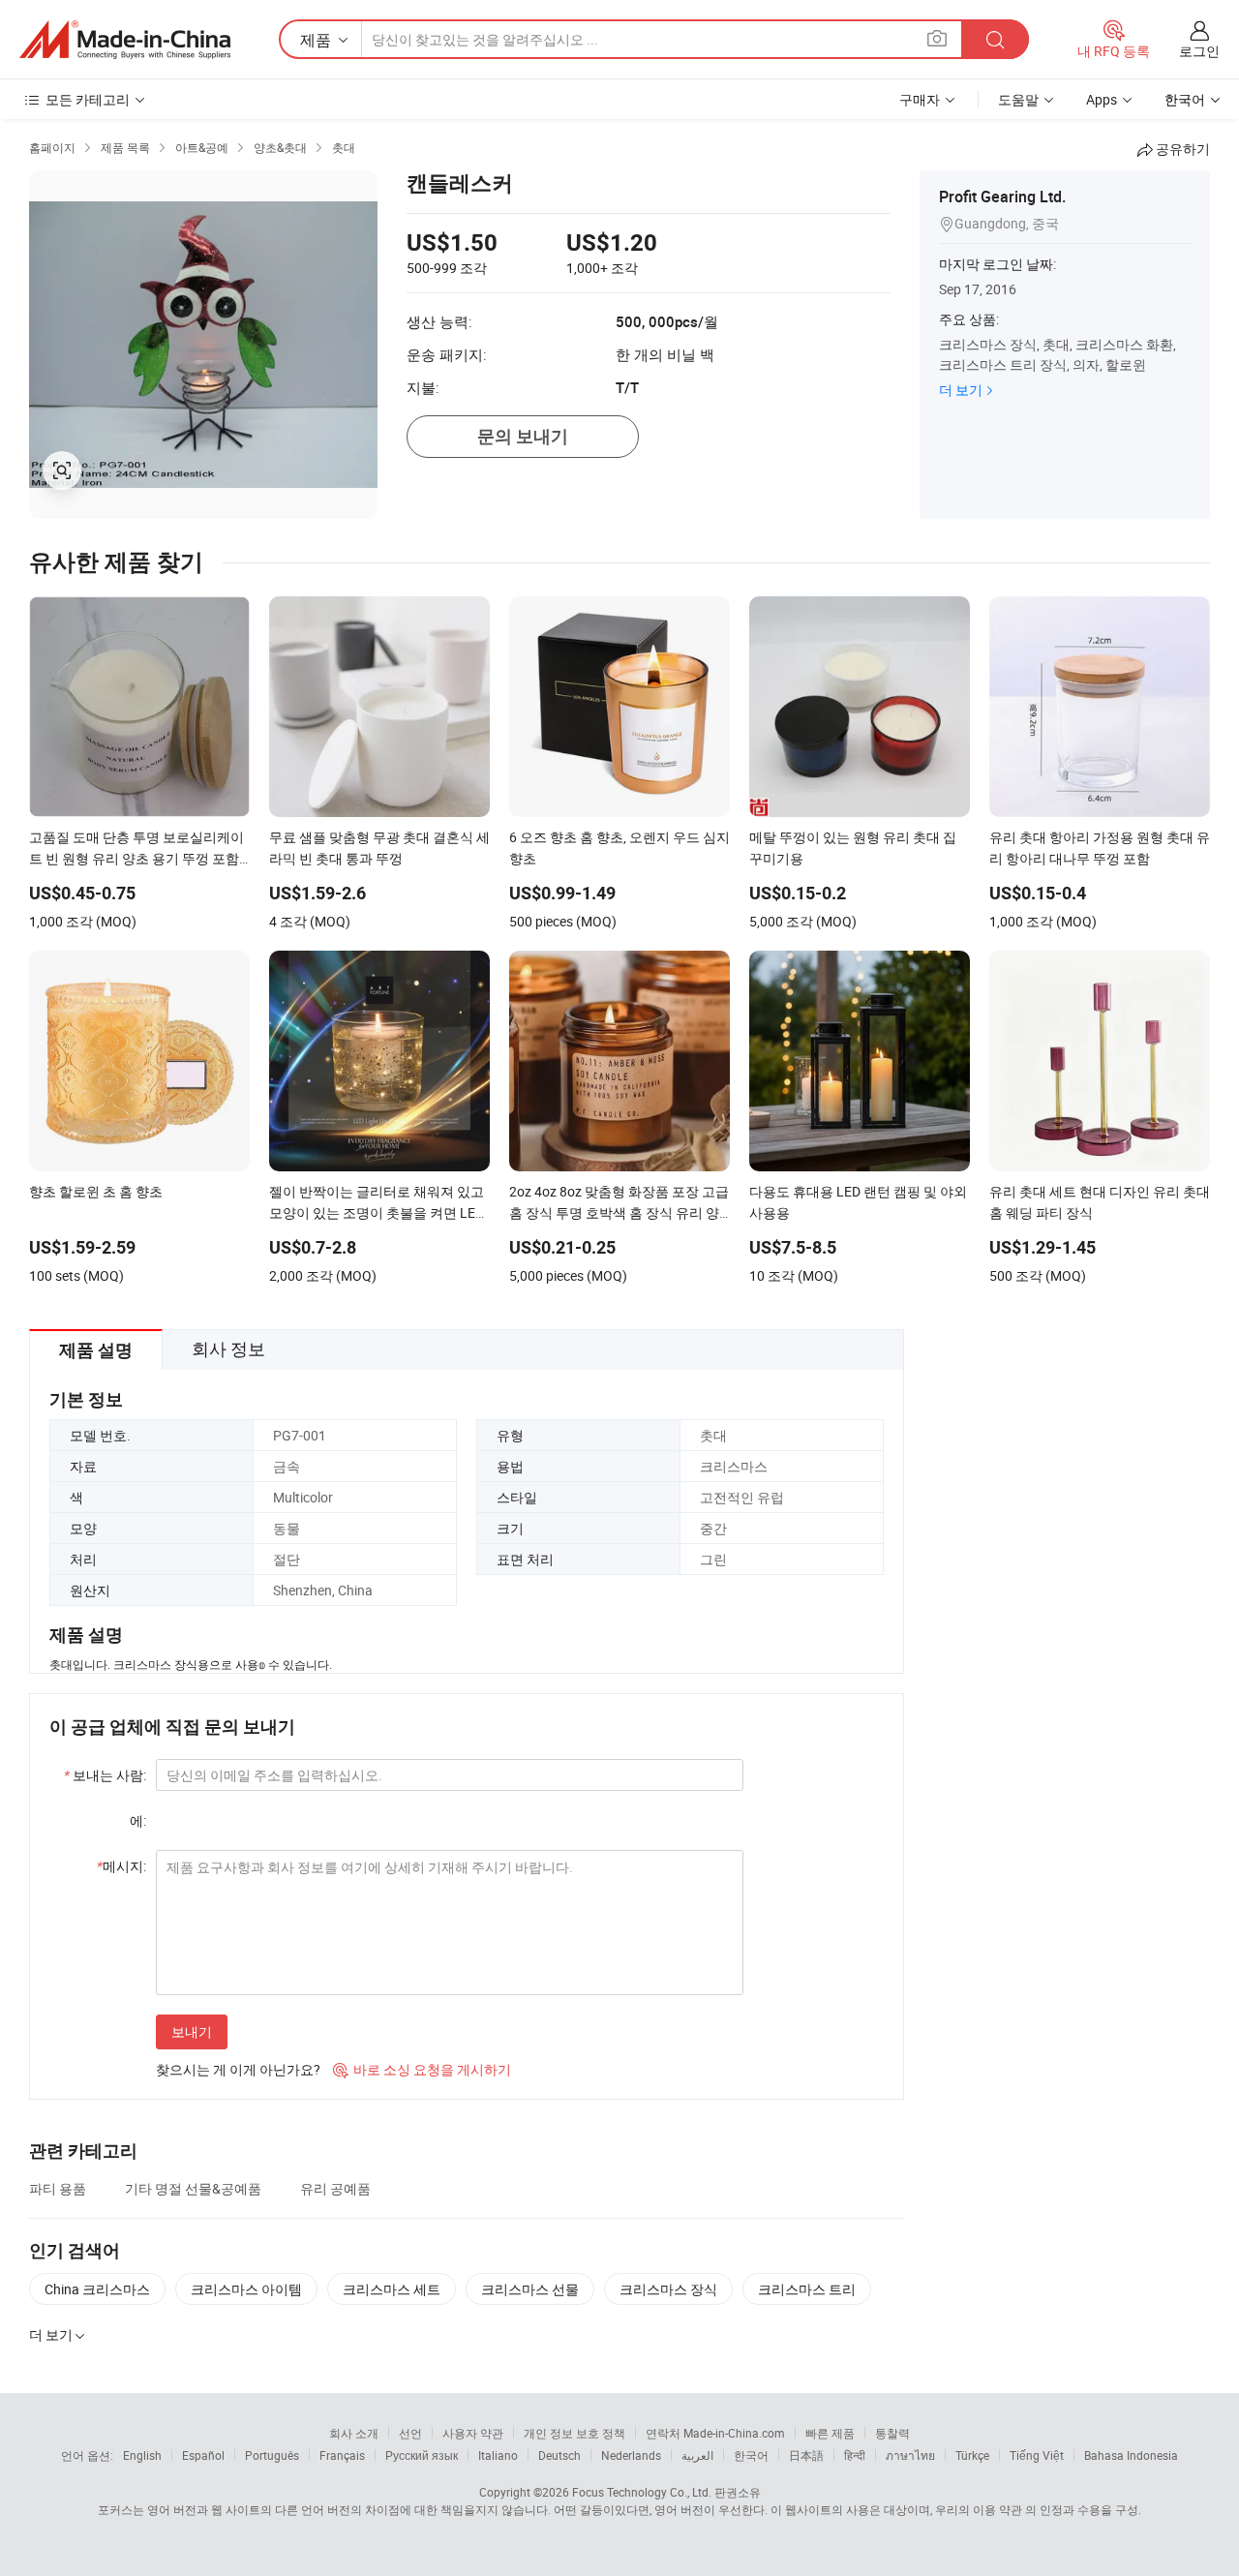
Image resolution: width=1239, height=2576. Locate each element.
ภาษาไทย (910, 2455)
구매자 (920, 99)
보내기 (192, 2031)
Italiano (498, 2455)
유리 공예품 (335, 2188)
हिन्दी (855, 2455)
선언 (410, 2433)
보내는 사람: (105, 1775)
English (142, 2455)
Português (272, 2455)
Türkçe (972, 2455)
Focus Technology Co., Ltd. (642, 2492)
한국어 (751, 2455)
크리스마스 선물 (530, 2289)
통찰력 (892, 2433)
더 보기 (961, 390)
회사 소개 (354, 2433)
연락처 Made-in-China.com (715, 2433)
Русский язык (422, 2455)
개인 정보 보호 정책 (574, 2433)
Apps (1102, 99)
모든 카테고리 (88, 99)
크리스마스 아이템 (246, 2289)
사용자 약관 (473, 2433)
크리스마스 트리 (807, 2289)
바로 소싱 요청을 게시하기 (422, 2069)
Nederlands (631, 2455)
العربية (697, 2455)
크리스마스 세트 (392, 2289)
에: (138, 1820)
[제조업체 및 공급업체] (125, 40)
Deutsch (559, 2455)
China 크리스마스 (97, 2289)
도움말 (1018, 99)
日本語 (806, 2455)
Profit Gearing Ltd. (1002, 197)
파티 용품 (58, 2188)
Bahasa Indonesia (1131, 2455)
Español (203, 2455)
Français (342, 2455)
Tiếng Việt (1037, 2455)
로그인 (1199, 51)
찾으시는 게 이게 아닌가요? (238, 2069)
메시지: (121, 1866)
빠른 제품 (830, 2433)
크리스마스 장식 (668, 2289)
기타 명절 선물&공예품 (193, 2188)
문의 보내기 (523, 436)
